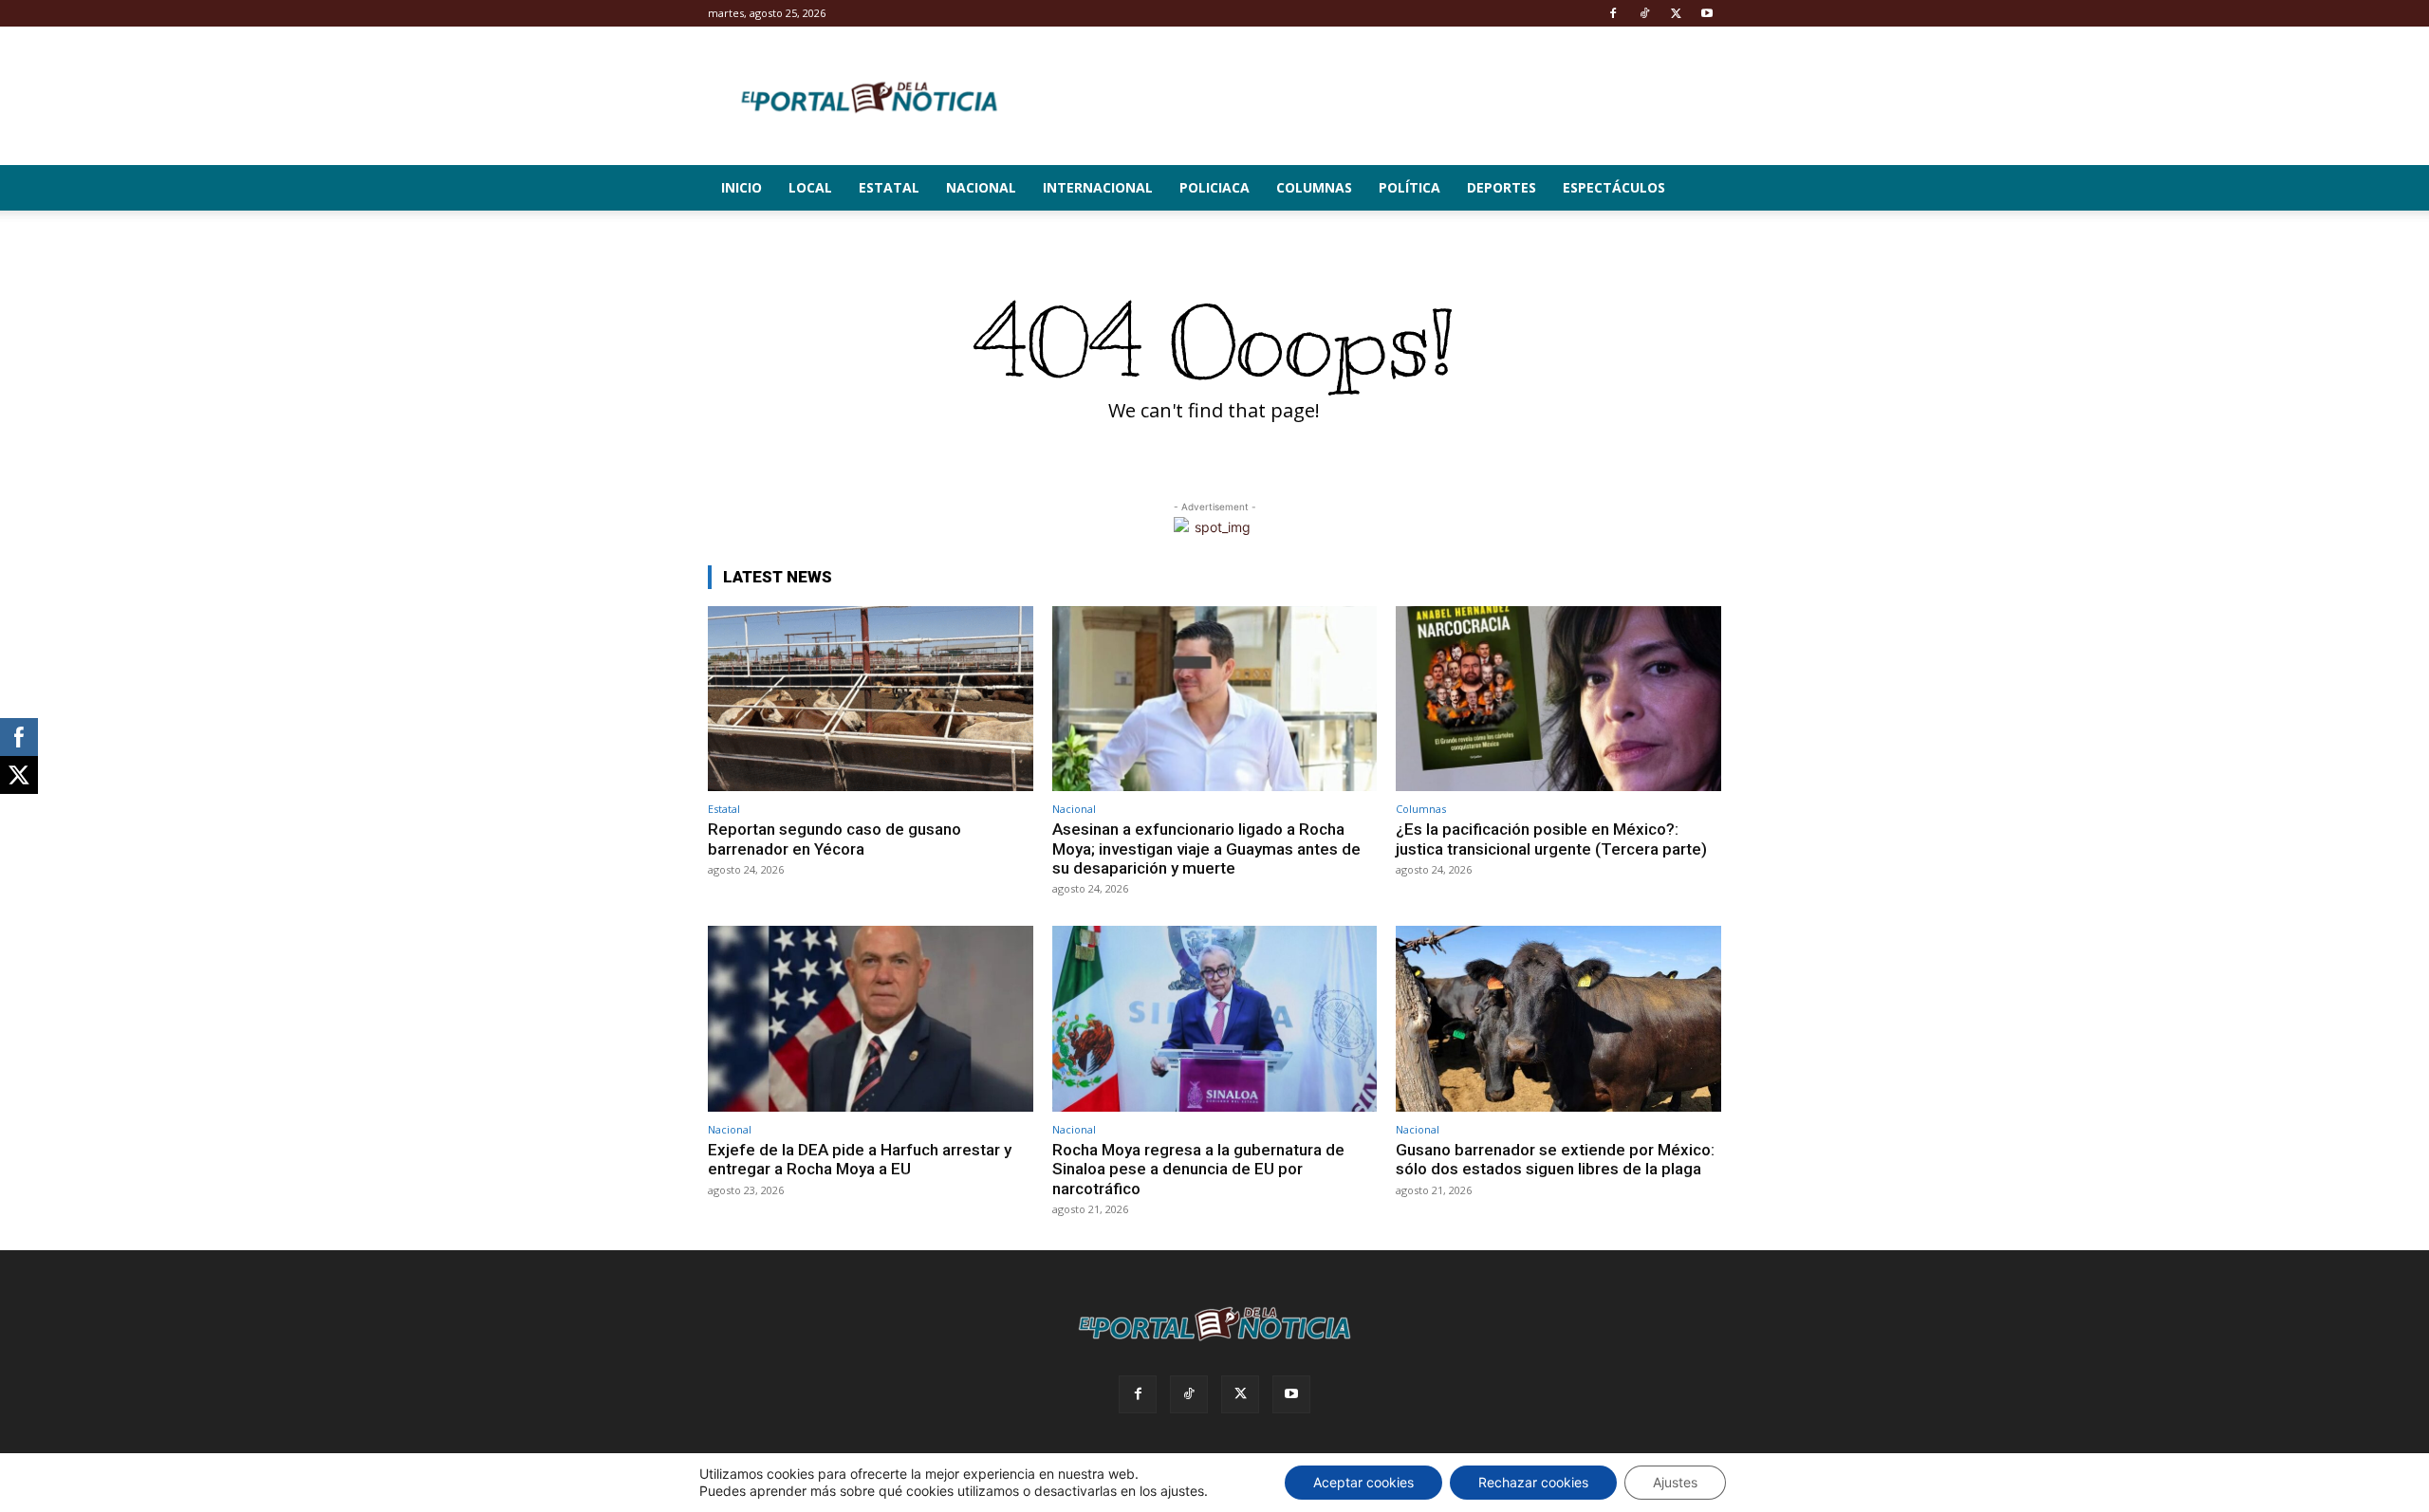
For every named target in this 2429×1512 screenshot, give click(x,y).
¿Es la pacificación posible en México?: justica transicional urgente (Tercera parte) (1551, 839)
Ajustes (1675, 1482)
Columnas (1314, 187)
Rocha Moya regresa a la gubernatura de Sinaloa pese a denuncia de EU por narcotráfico (1198, 1169)
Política (1409, 187)
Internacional (1098, 187)
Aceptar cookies (1363, 1482)
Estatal (889, 187)
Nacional (981, 187)
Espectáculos (1614, 187)
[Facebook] (1613, 13)
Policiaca (1214, 187)
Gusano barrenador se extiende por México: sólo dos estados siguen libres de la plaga (1555, 1159)
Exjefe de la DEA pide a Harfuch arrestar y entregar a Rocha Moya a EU (860, 1159)
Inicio (742, 187)
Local (810, 187)
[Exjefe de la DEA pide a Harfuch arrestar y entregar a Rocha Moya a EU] (871, 1018)
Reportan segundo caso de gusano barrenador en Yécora (834, 839)
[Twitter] (1676, 13)
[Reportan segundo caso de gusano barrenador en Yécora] (871, 699)
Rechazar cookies (1533, 1482)
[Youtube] (1707, 13)
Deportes (1502, 187)
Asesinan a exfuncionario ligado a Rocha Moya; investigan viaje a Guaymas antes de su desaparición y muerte (1206, 848)
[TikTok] (1644, 13)
